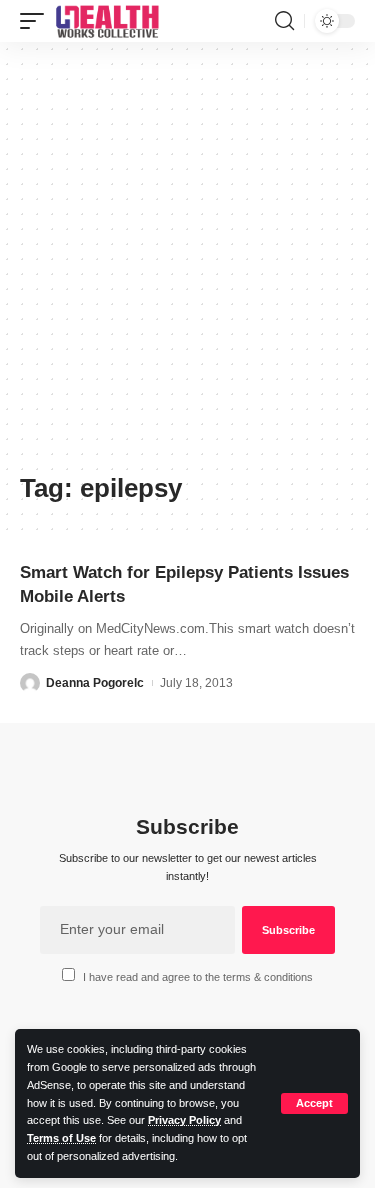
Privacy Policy (184, 1120)
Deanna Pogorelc (95, 683)
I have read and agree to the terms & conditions (198, 977)
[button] (314, 1103)
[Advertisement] (187, 264)
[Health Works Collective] (107, 21)
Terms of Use (61, 1138)
